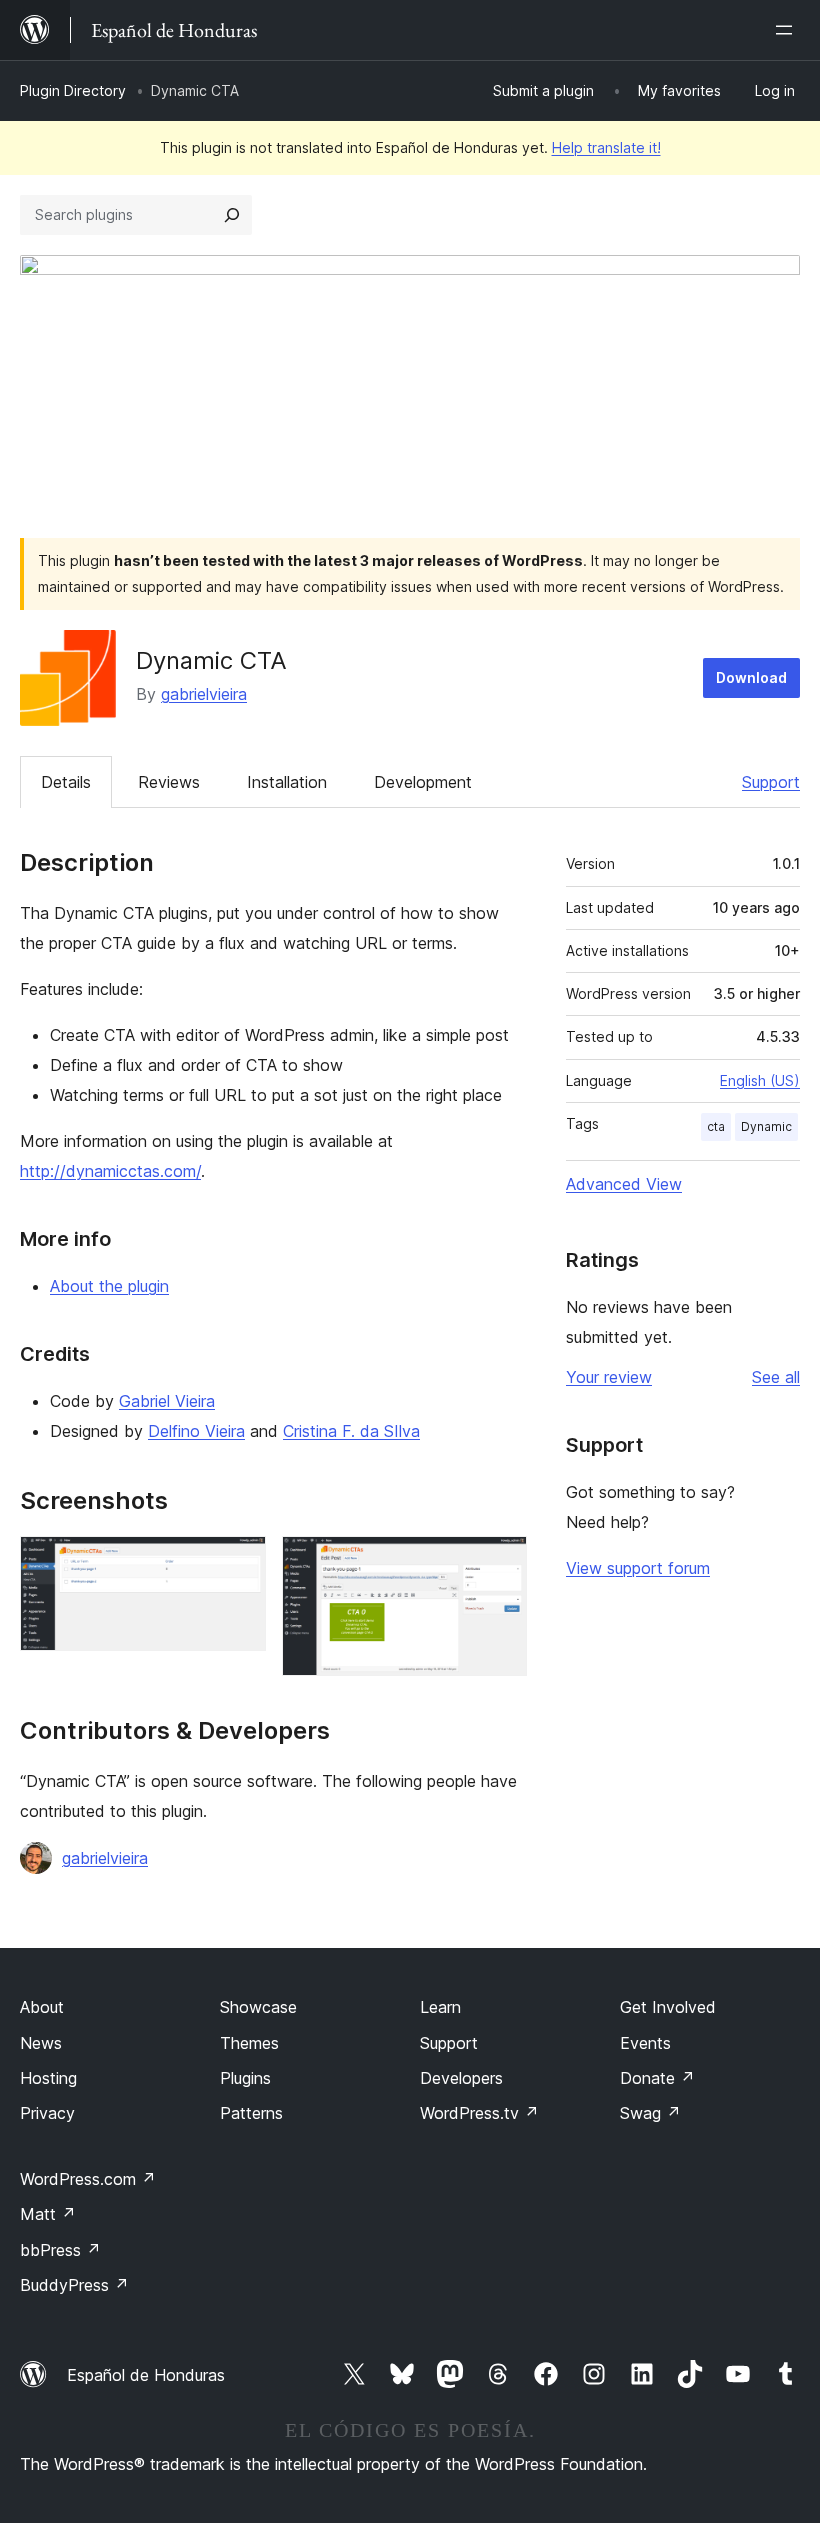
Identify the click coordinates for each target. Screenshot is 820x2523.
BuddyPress (74, 2285)
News (41, 2043)
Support (771, 782)
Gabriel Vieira (167, 1401)
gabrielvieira (204, 694)
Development (423, 782)
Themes (249, 2043)
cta (716, 1126)
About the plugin (109, 1286)
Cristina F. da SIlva (351, 1431)
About (42, 2007)
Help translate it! (606, 147)
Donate (657, 2078)
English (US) (760, 1080)
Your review (609, 1377)
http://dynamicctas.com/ (110, 1171)
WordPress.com (88, 2179)
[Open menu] (788, 30)
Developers (461, 2078)
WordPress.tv (479, 2113)
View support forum (638, 1568)
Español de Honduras (146, 2375)
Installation (287, 782)
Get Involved (668, 2007)
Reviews (169, 782)
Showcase (258, 2007)
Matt (48, 2214)
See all (776, 1377)
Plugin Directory (73, 90)
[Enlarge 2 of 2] (500, 1563)
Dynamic (766, 1126)
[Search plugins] (232, 215)
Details (66, 782)
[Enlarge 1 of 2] (239, 1563)
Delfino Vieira (196, 1431)
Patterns (251, 2113)
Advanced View (624, 1184)
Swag (650, 2113)
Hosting (48, 2078)
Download (751, 677)
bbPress (60, 2250)
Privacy (47, 2113)
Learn (440, 2007)
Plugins (245, 2078)
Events (645, 2043)
